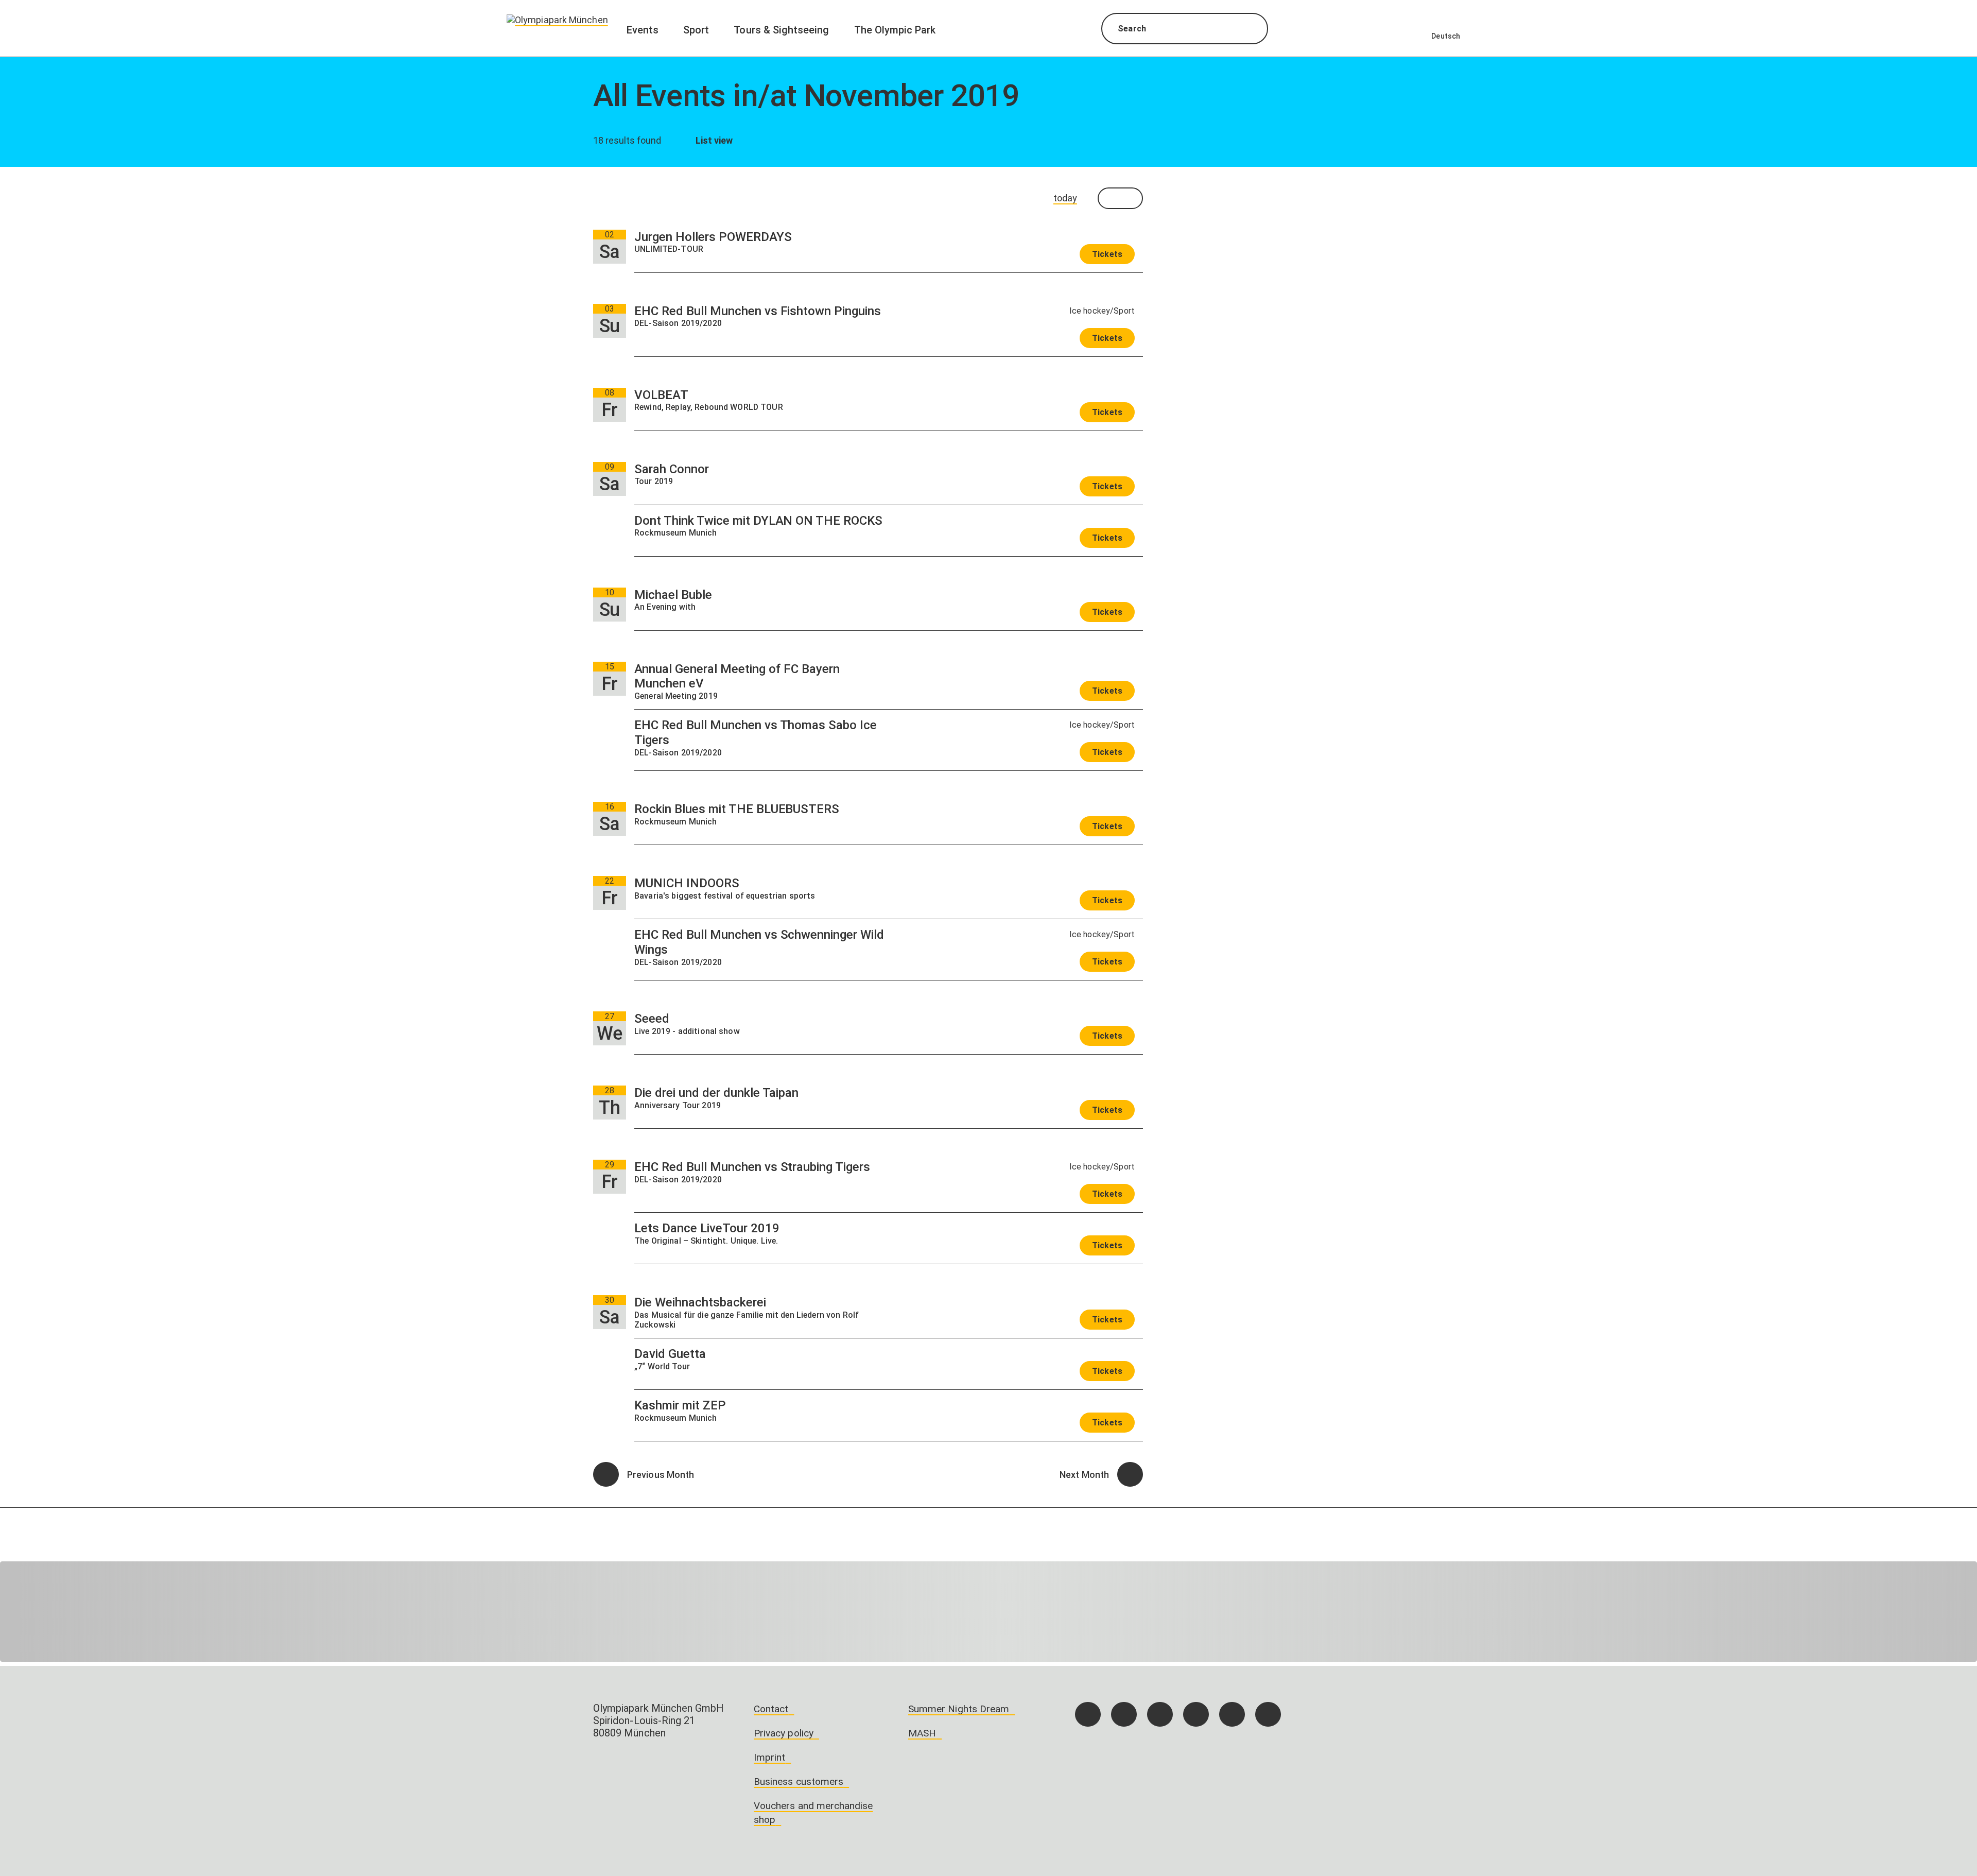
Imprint (769, 1757)
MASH (922, 1733)
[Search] (1251, 30)
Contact (771, 1709)
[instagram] (1124, 1714)
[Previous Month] (606, 1474)
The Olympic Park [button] (895, 30)
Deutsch (1446, 36)
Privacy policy (784, 1733)
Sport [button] (696, 30)
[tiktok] (1160, 1714)
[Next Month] (1130, 1474)
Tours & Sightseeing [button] (781, 30)
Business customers (799, 1782)
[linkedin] (1232, 1714)
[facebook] (1088, 1714)
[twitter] (1196, 1714)
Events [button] (643, 30)
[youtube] (1268, 1714)
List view (713, 140)
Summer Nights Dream (959, 1709)
